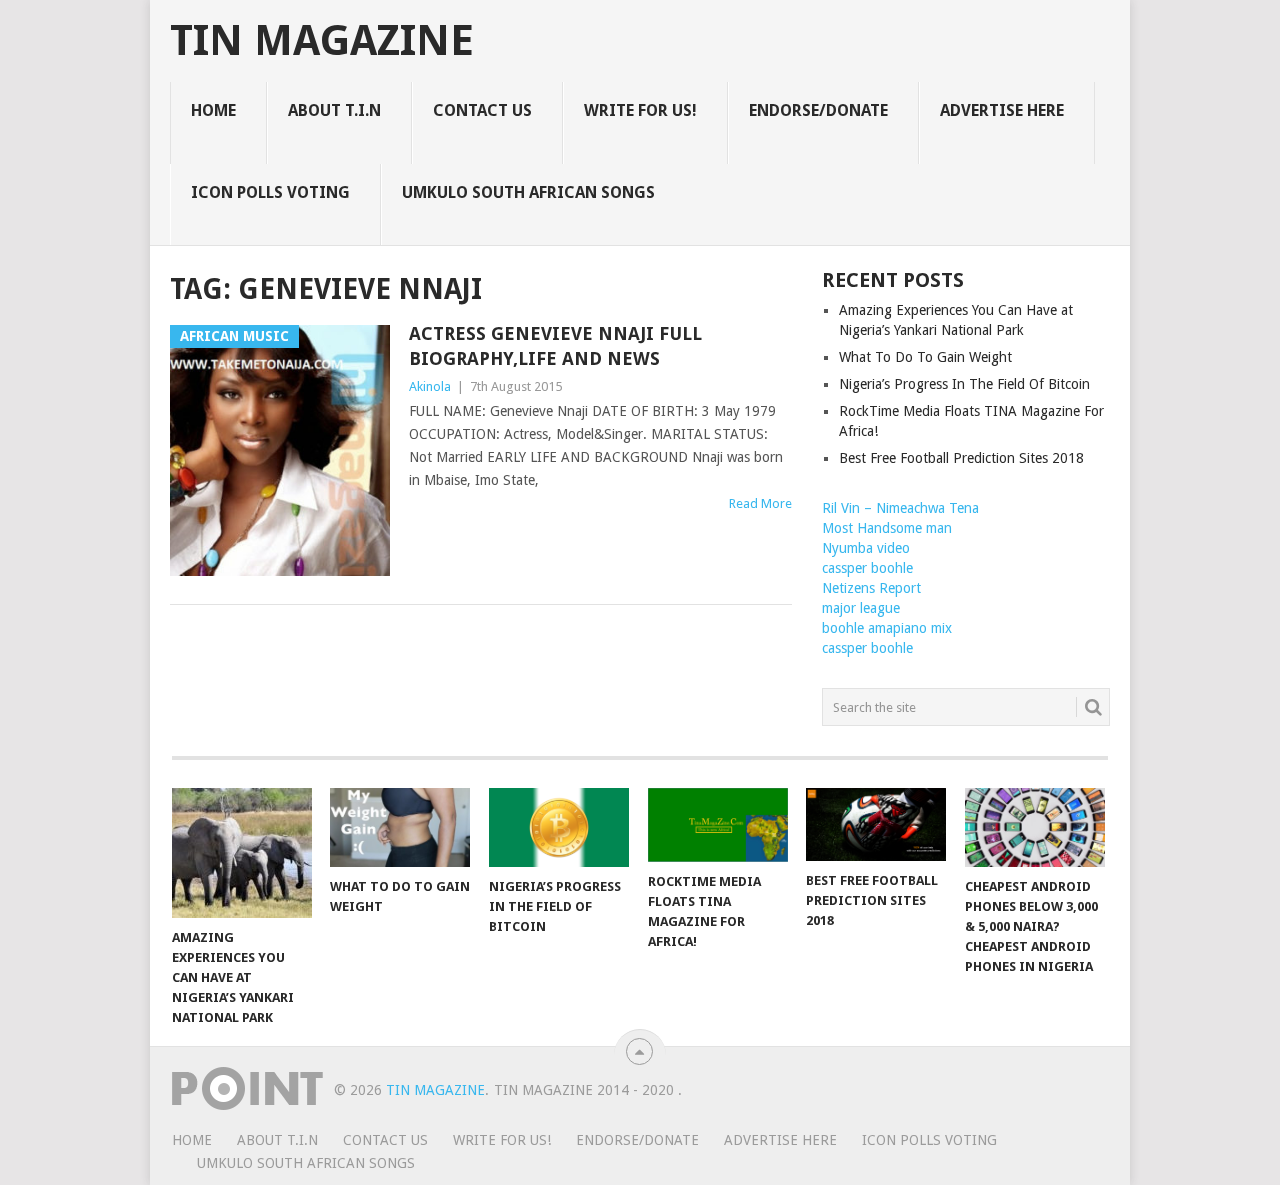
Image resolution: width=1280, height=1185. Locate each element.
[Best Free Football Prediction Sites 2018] (876, 824)
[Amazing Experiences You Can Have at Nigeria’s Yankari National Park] (242, 853)
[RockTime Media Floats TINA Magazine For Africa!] (718, 825)
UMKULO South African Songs (528, 192)
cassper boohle (867, 568)
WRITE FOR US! (640, 110)
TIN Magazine (322, 41)
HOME (213, 110)
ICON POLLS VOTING (270, 192)
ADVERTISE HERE (1002, 110)
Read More (760, 503)
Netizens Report (871, 588)
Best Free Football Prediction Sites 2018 (961, 458)
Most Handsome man (887, 528)
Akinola (430, 386)
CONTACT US (482, 110)
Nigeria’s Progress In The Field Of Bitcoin (964, 384)
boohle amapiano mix (887, 628)
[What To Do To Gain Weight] (400, 827)
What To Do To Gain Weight (925, 357)
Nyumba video (866, 548)
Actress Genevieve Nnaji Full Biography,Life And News (555, 346)
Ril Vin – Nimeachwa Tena (900, 508)
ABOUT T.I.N (334, 110)
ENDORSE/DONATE (818, 110)
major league (861, 608)
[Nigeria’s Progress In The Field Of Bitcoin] (559, 827)
